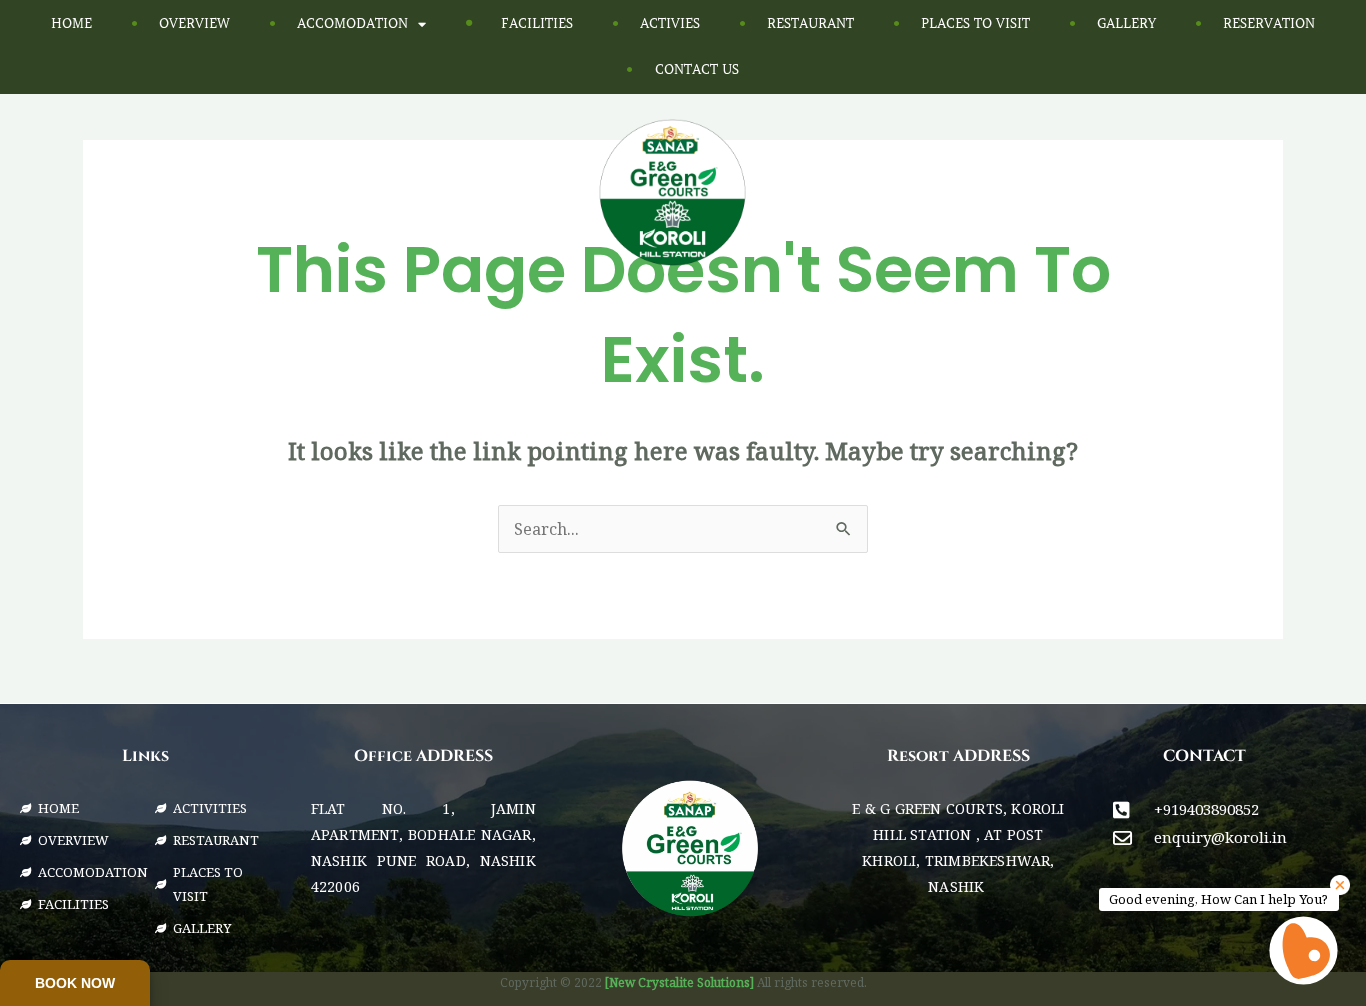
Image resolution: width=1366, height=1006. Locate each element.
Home (71, 23)
